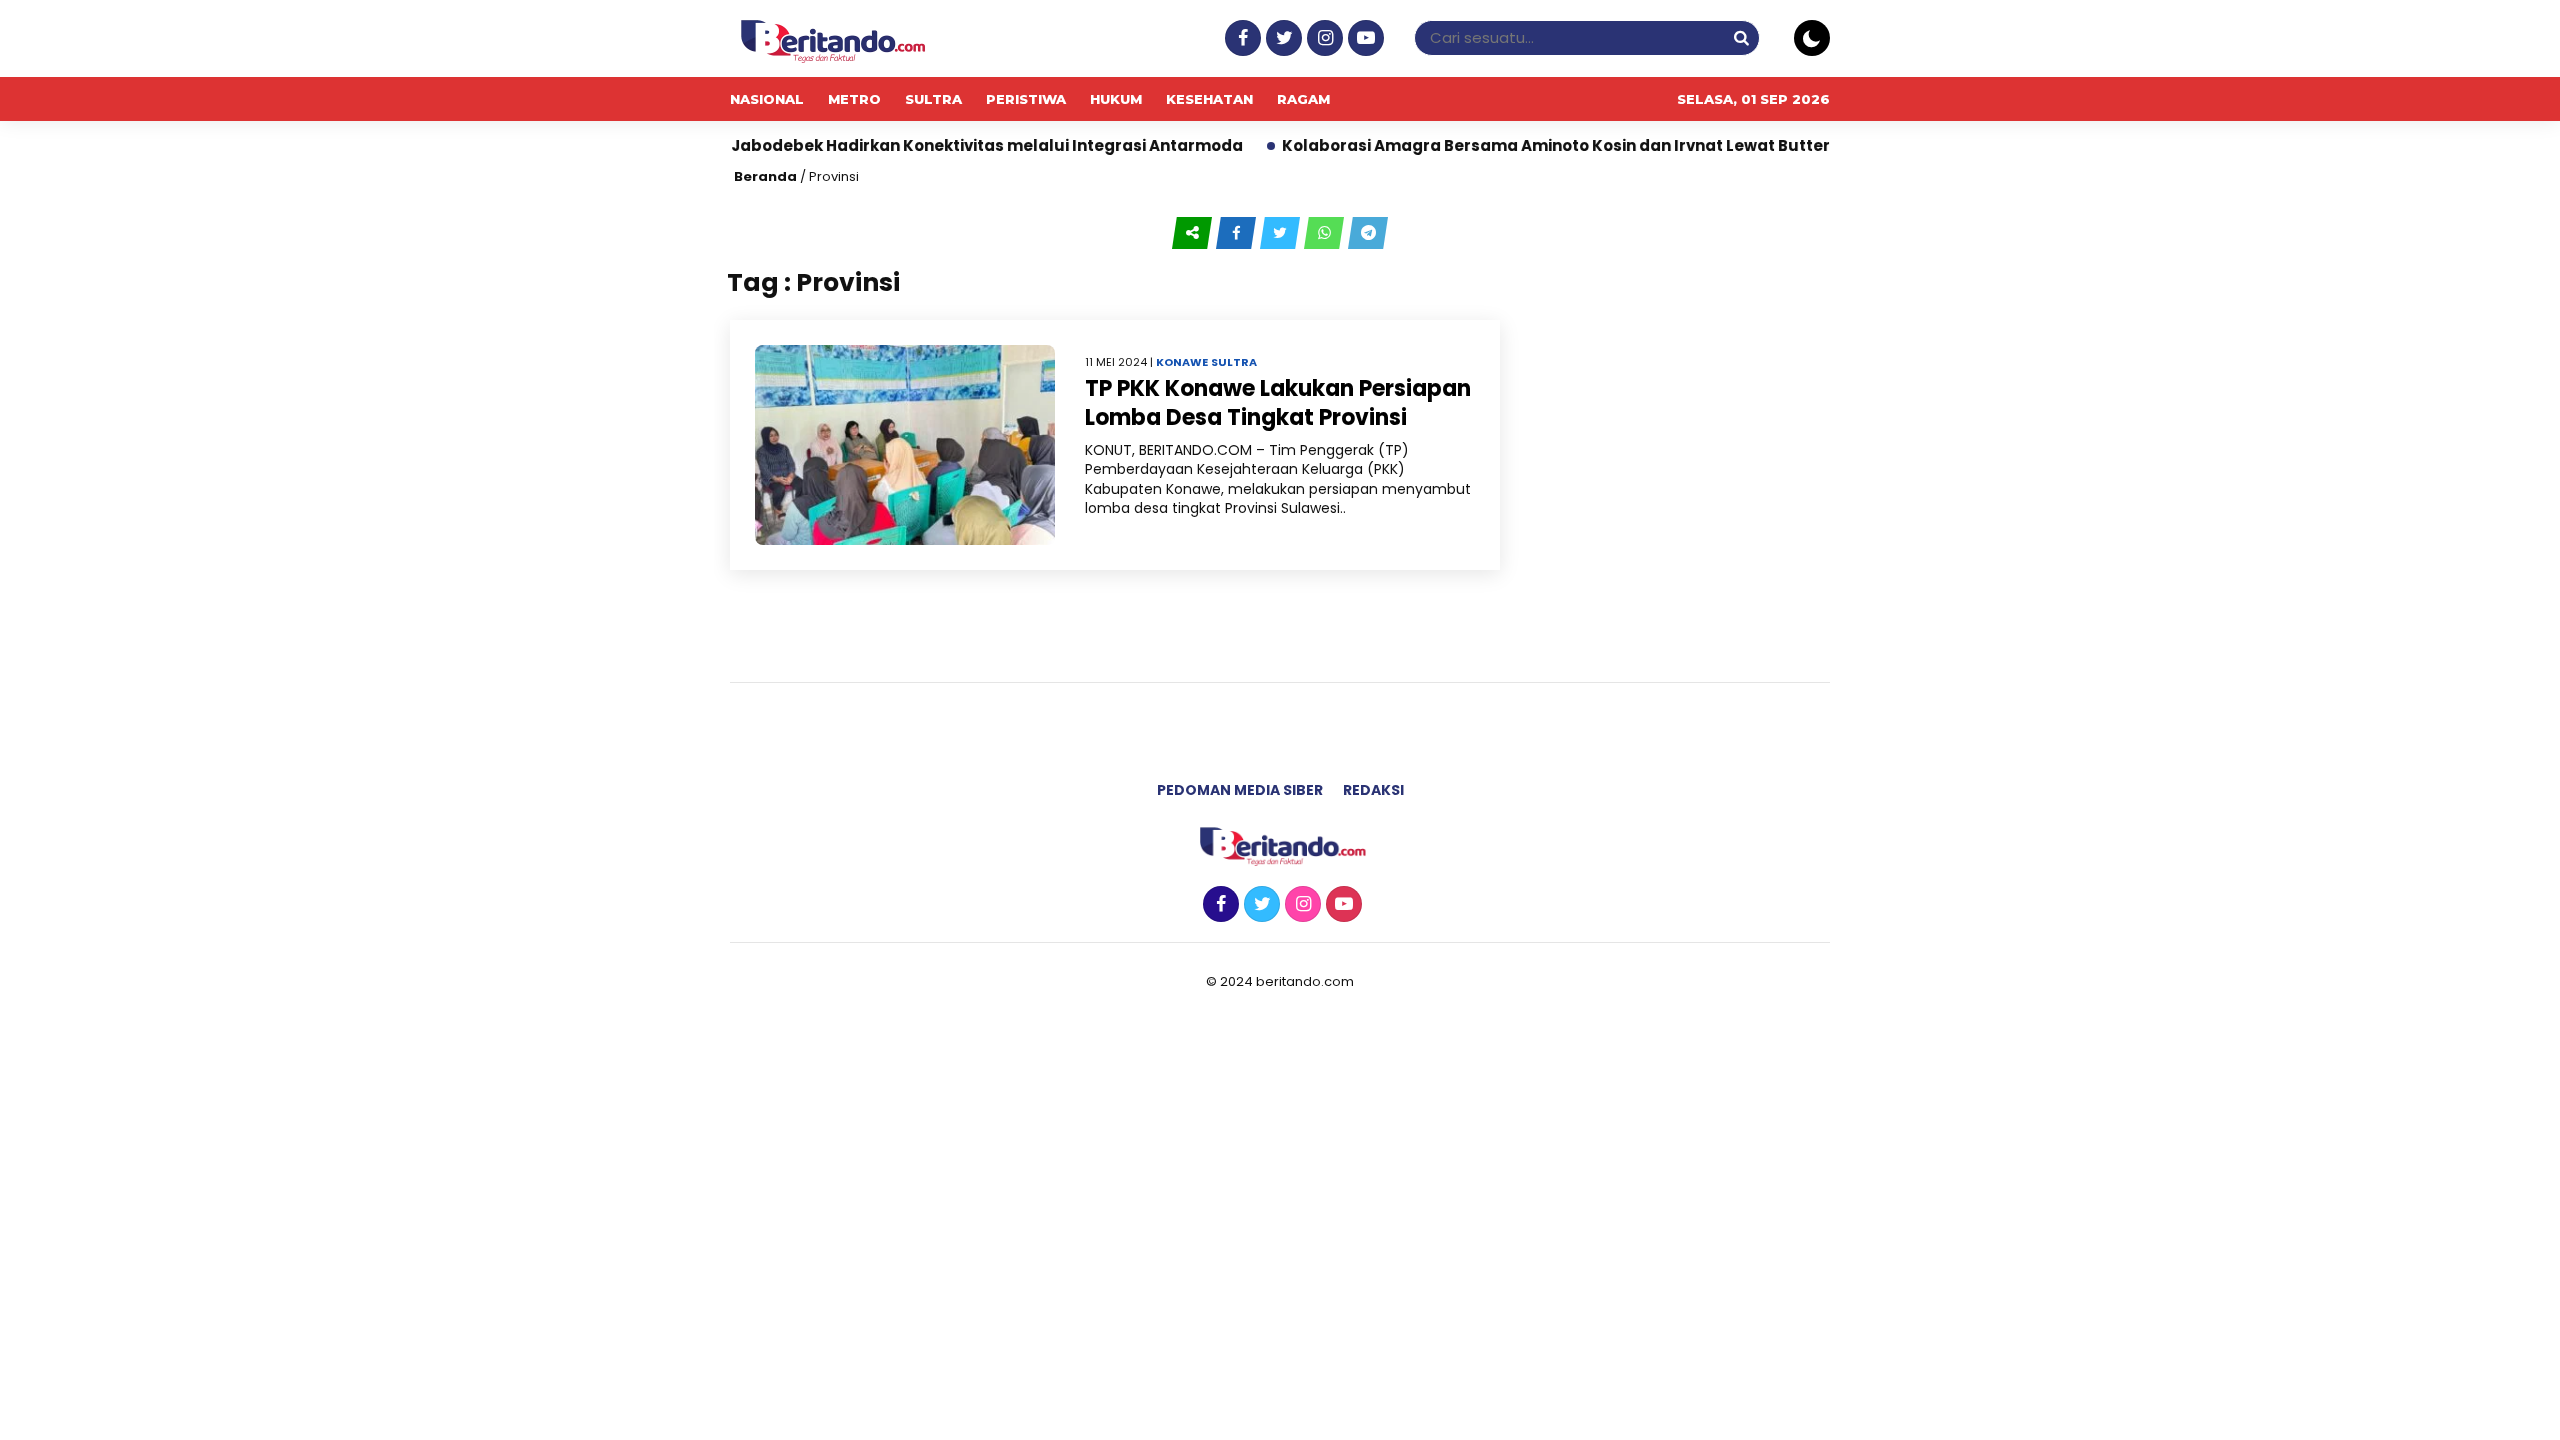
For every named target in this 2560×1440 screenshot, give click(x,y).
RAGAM (1303, 99)
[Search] (1741, 37)
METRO (854, 99)
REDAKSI (1373, 790)
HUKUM (1116, 99)
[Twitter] (1281, 38)
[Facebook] (1240, 38)
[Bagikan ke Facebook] (1238, 232)
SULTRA (933, 99)
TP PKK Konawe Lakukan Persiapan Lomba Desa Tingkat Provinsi (1278, 403)
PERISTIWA (1026, 99)
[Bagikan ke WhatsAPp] (1326, 232)
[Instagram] (1322, 38)
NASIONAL (767, 99)
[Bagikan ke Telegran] (1368, 232)
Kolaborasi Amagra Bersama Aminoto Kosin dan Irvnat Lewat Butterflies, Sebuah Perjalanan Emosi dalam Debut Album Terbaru (1734, 145)
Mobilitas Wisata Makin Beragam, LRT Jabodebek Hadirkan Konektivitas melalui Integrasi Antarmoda (771, 145)
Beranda (765, 176)
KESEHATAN (1209, 99)
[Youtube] (1363, 38)
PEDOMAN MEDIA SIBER (1240, 790)
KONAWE (1182, 362)
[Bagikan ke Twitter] (1282, 232)
